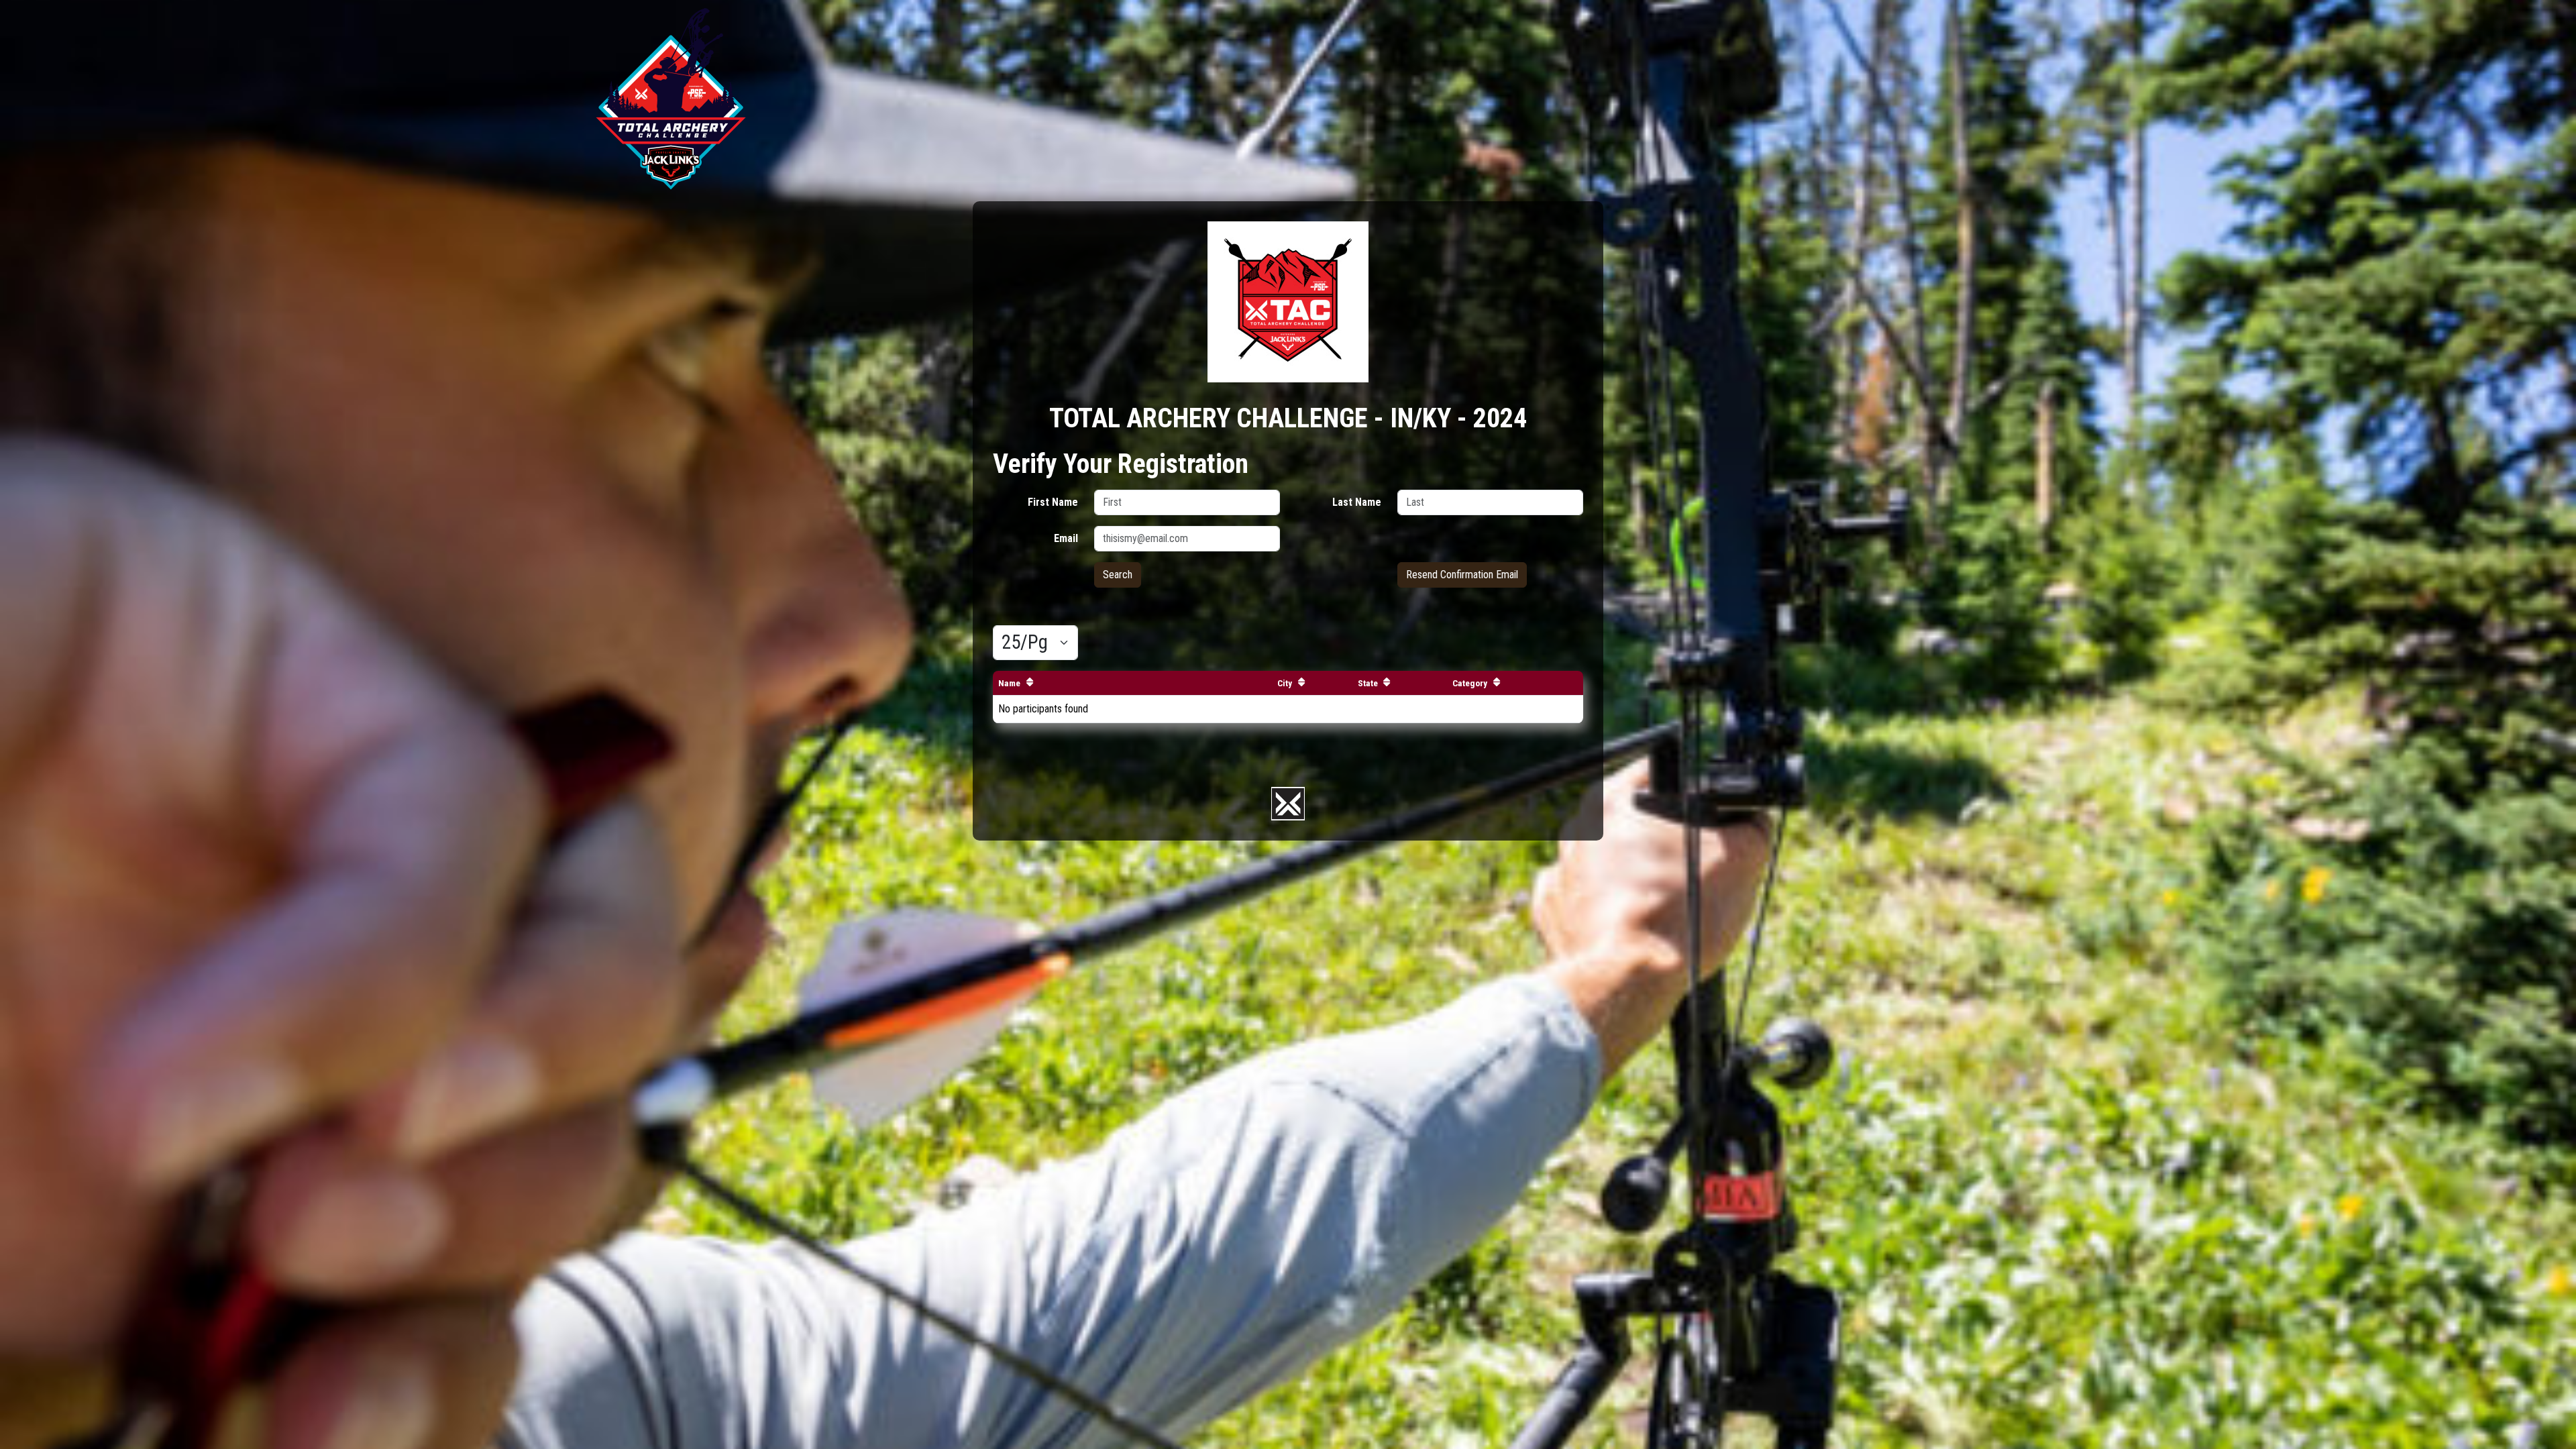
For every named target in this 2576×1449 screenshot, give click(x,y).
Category (1470, 683)
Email (1066, 538)
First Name (1053, 502)
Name (1009, 683)
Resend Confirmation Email (1462, 575)
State (1368, 683)
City (1285, 683)
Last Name (1357, 502)
